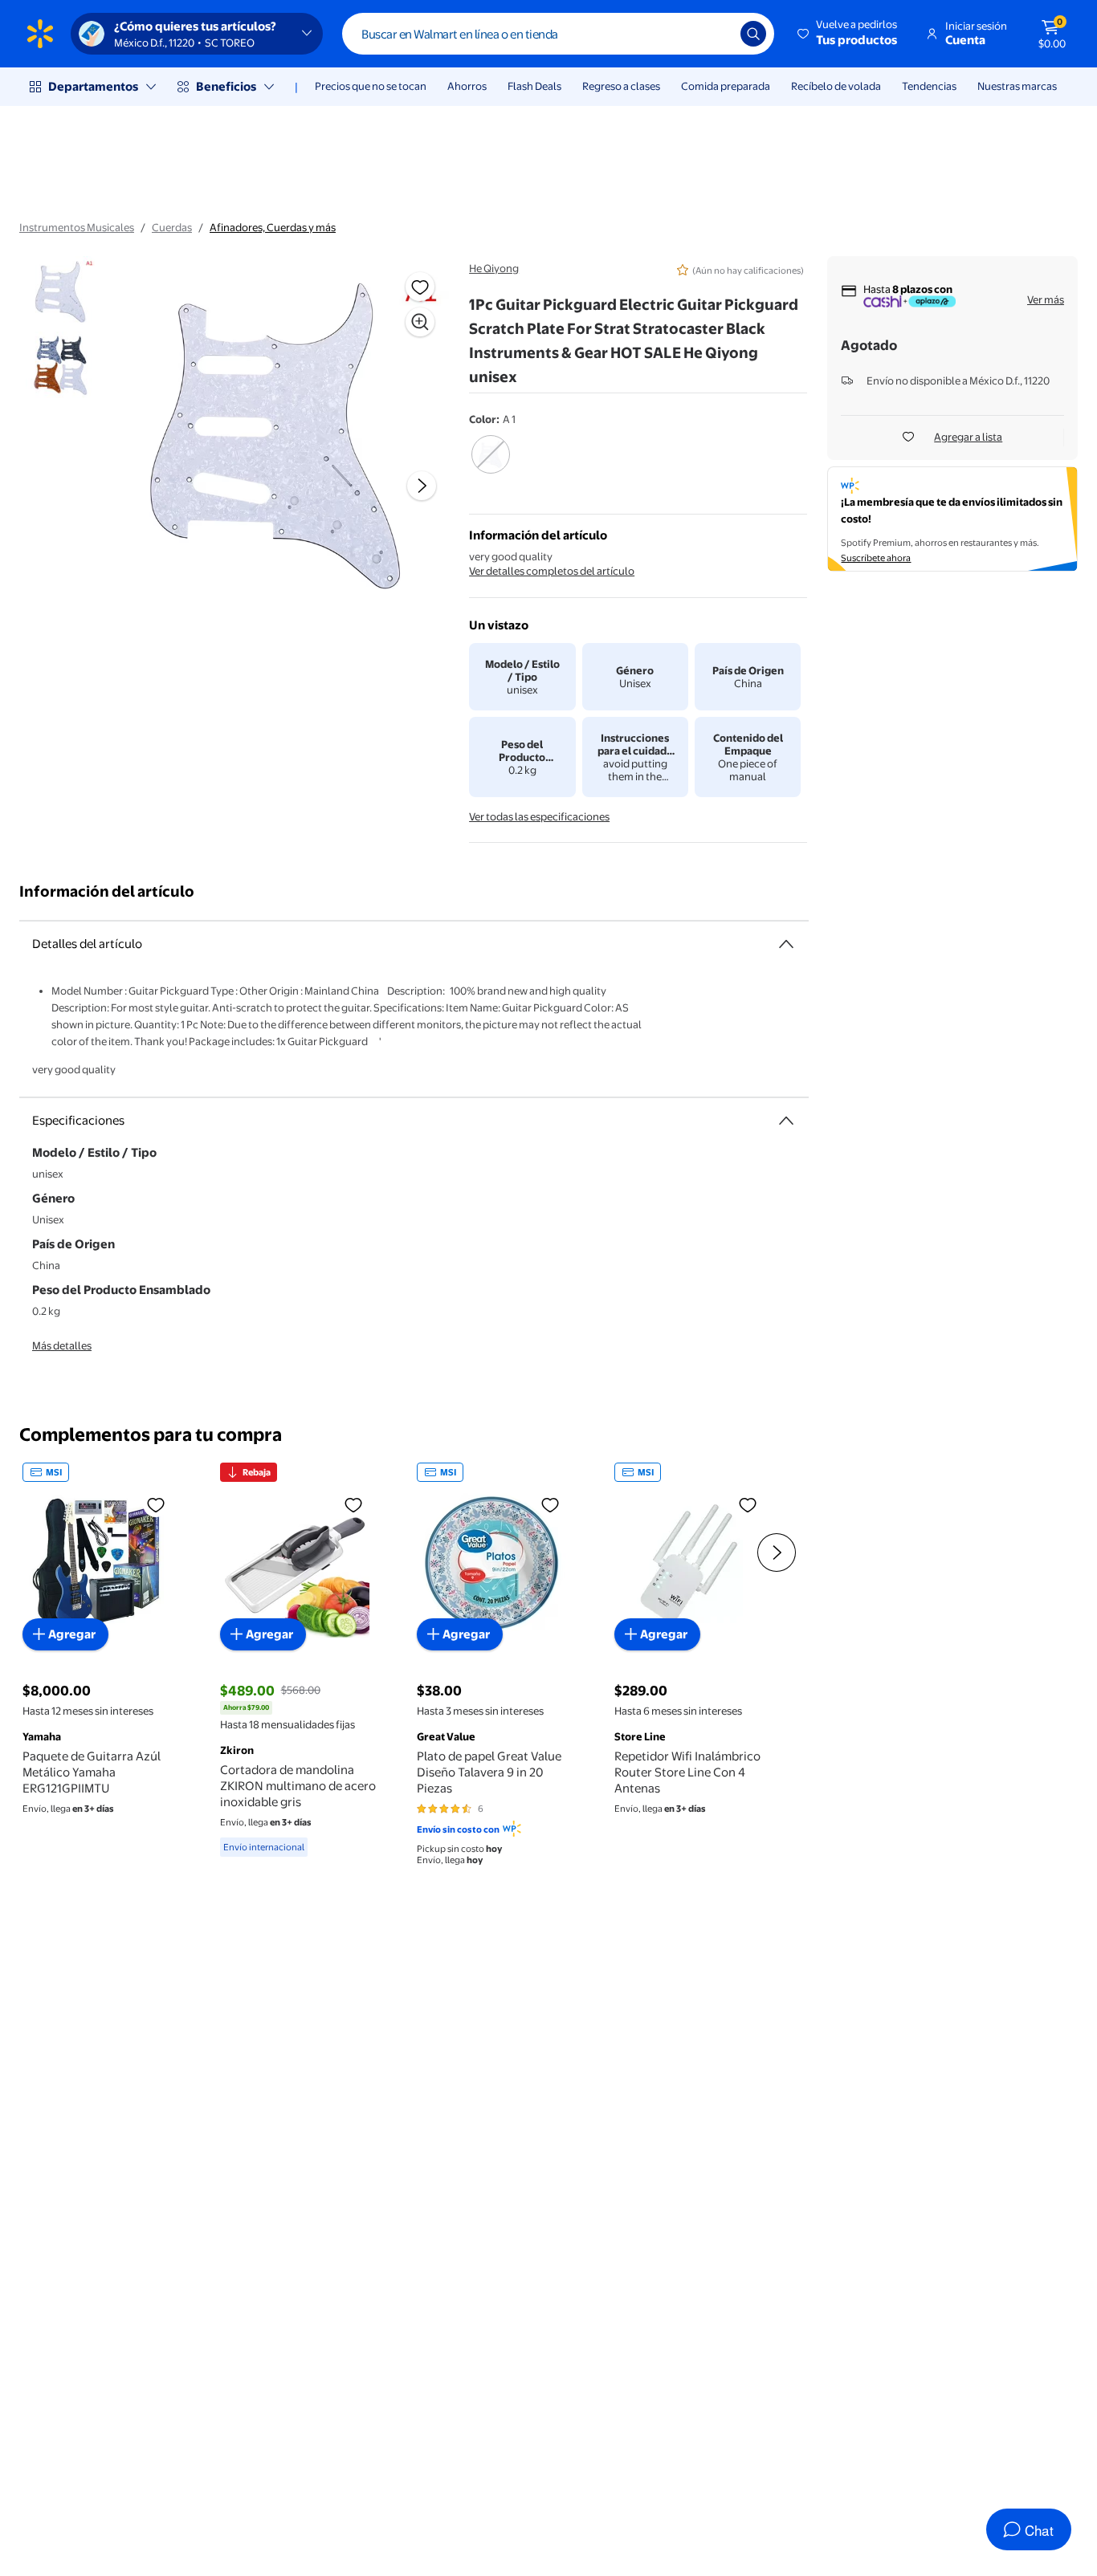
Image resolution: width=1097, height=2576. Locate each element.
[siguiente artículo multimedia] (422, 486)
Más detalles (62, 1345)
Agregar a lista (968, 437)
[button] (848, 34)
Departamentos (93, 86)
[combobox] (558, 34)
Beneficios (226, 86)
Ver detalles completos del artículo (552, 571)
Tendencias (929, 86)
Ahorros (467, 86)
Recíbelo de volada (836, 86)
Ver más (1046, 299)
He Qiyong (494, 268)
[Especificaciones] (786, 1121)
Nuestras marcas (1017, 86)
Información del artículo (107, 891)
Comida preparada (726, 86)
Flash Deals (534, 86)
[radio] (490, 465)
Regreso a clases (621, 86)
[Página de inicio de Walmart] (40, 34)
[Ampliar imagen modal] (420, 322)
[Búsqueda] (753, 34)
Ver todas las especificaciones (539, 816)
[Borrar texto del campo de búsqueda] (716, 34)
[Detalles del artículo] (786, 944)
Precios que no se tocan (371, 86)
